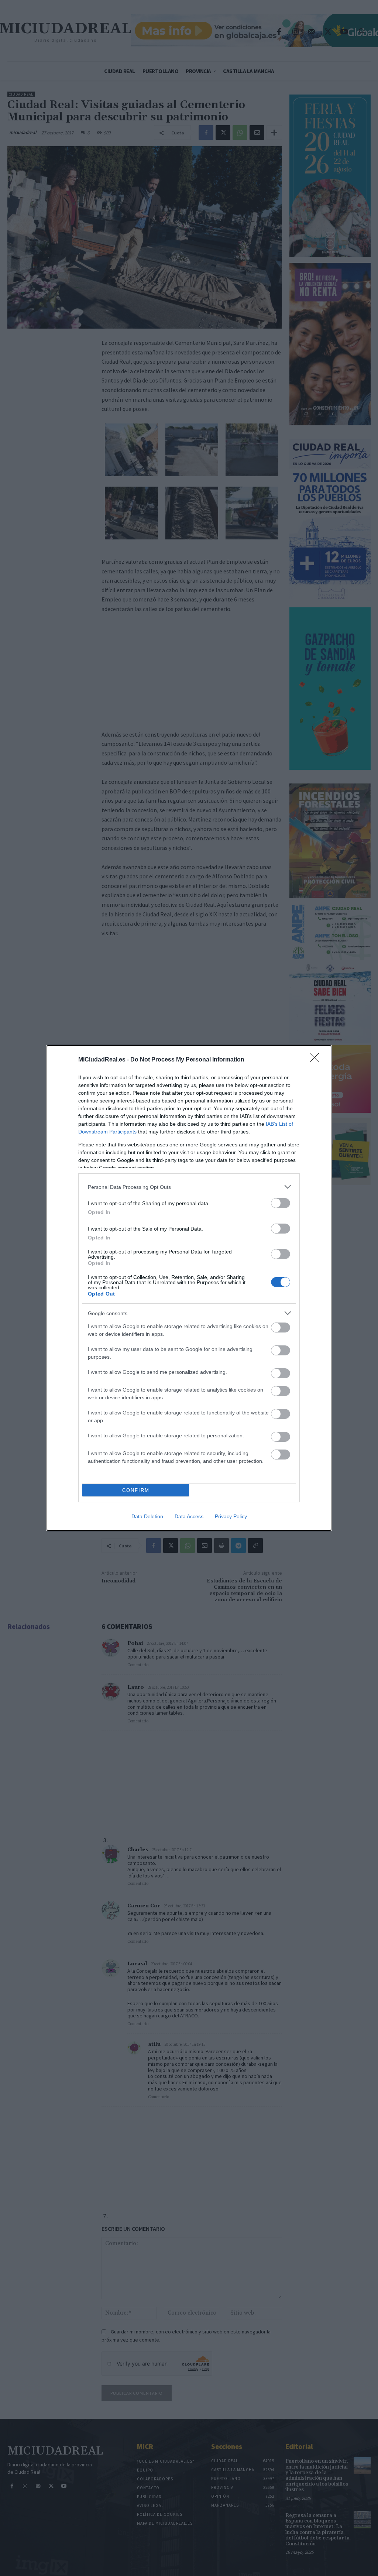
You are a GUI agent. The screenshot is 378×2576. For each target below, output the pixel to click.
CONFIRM (136, 1490)
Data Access (189, 1516)
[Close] (317, 1060)
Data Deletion (147, 1516)
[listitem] (189, 1187)
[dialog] (189, 1288)
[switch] (281, 1203)
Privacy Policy (231, 1516)
